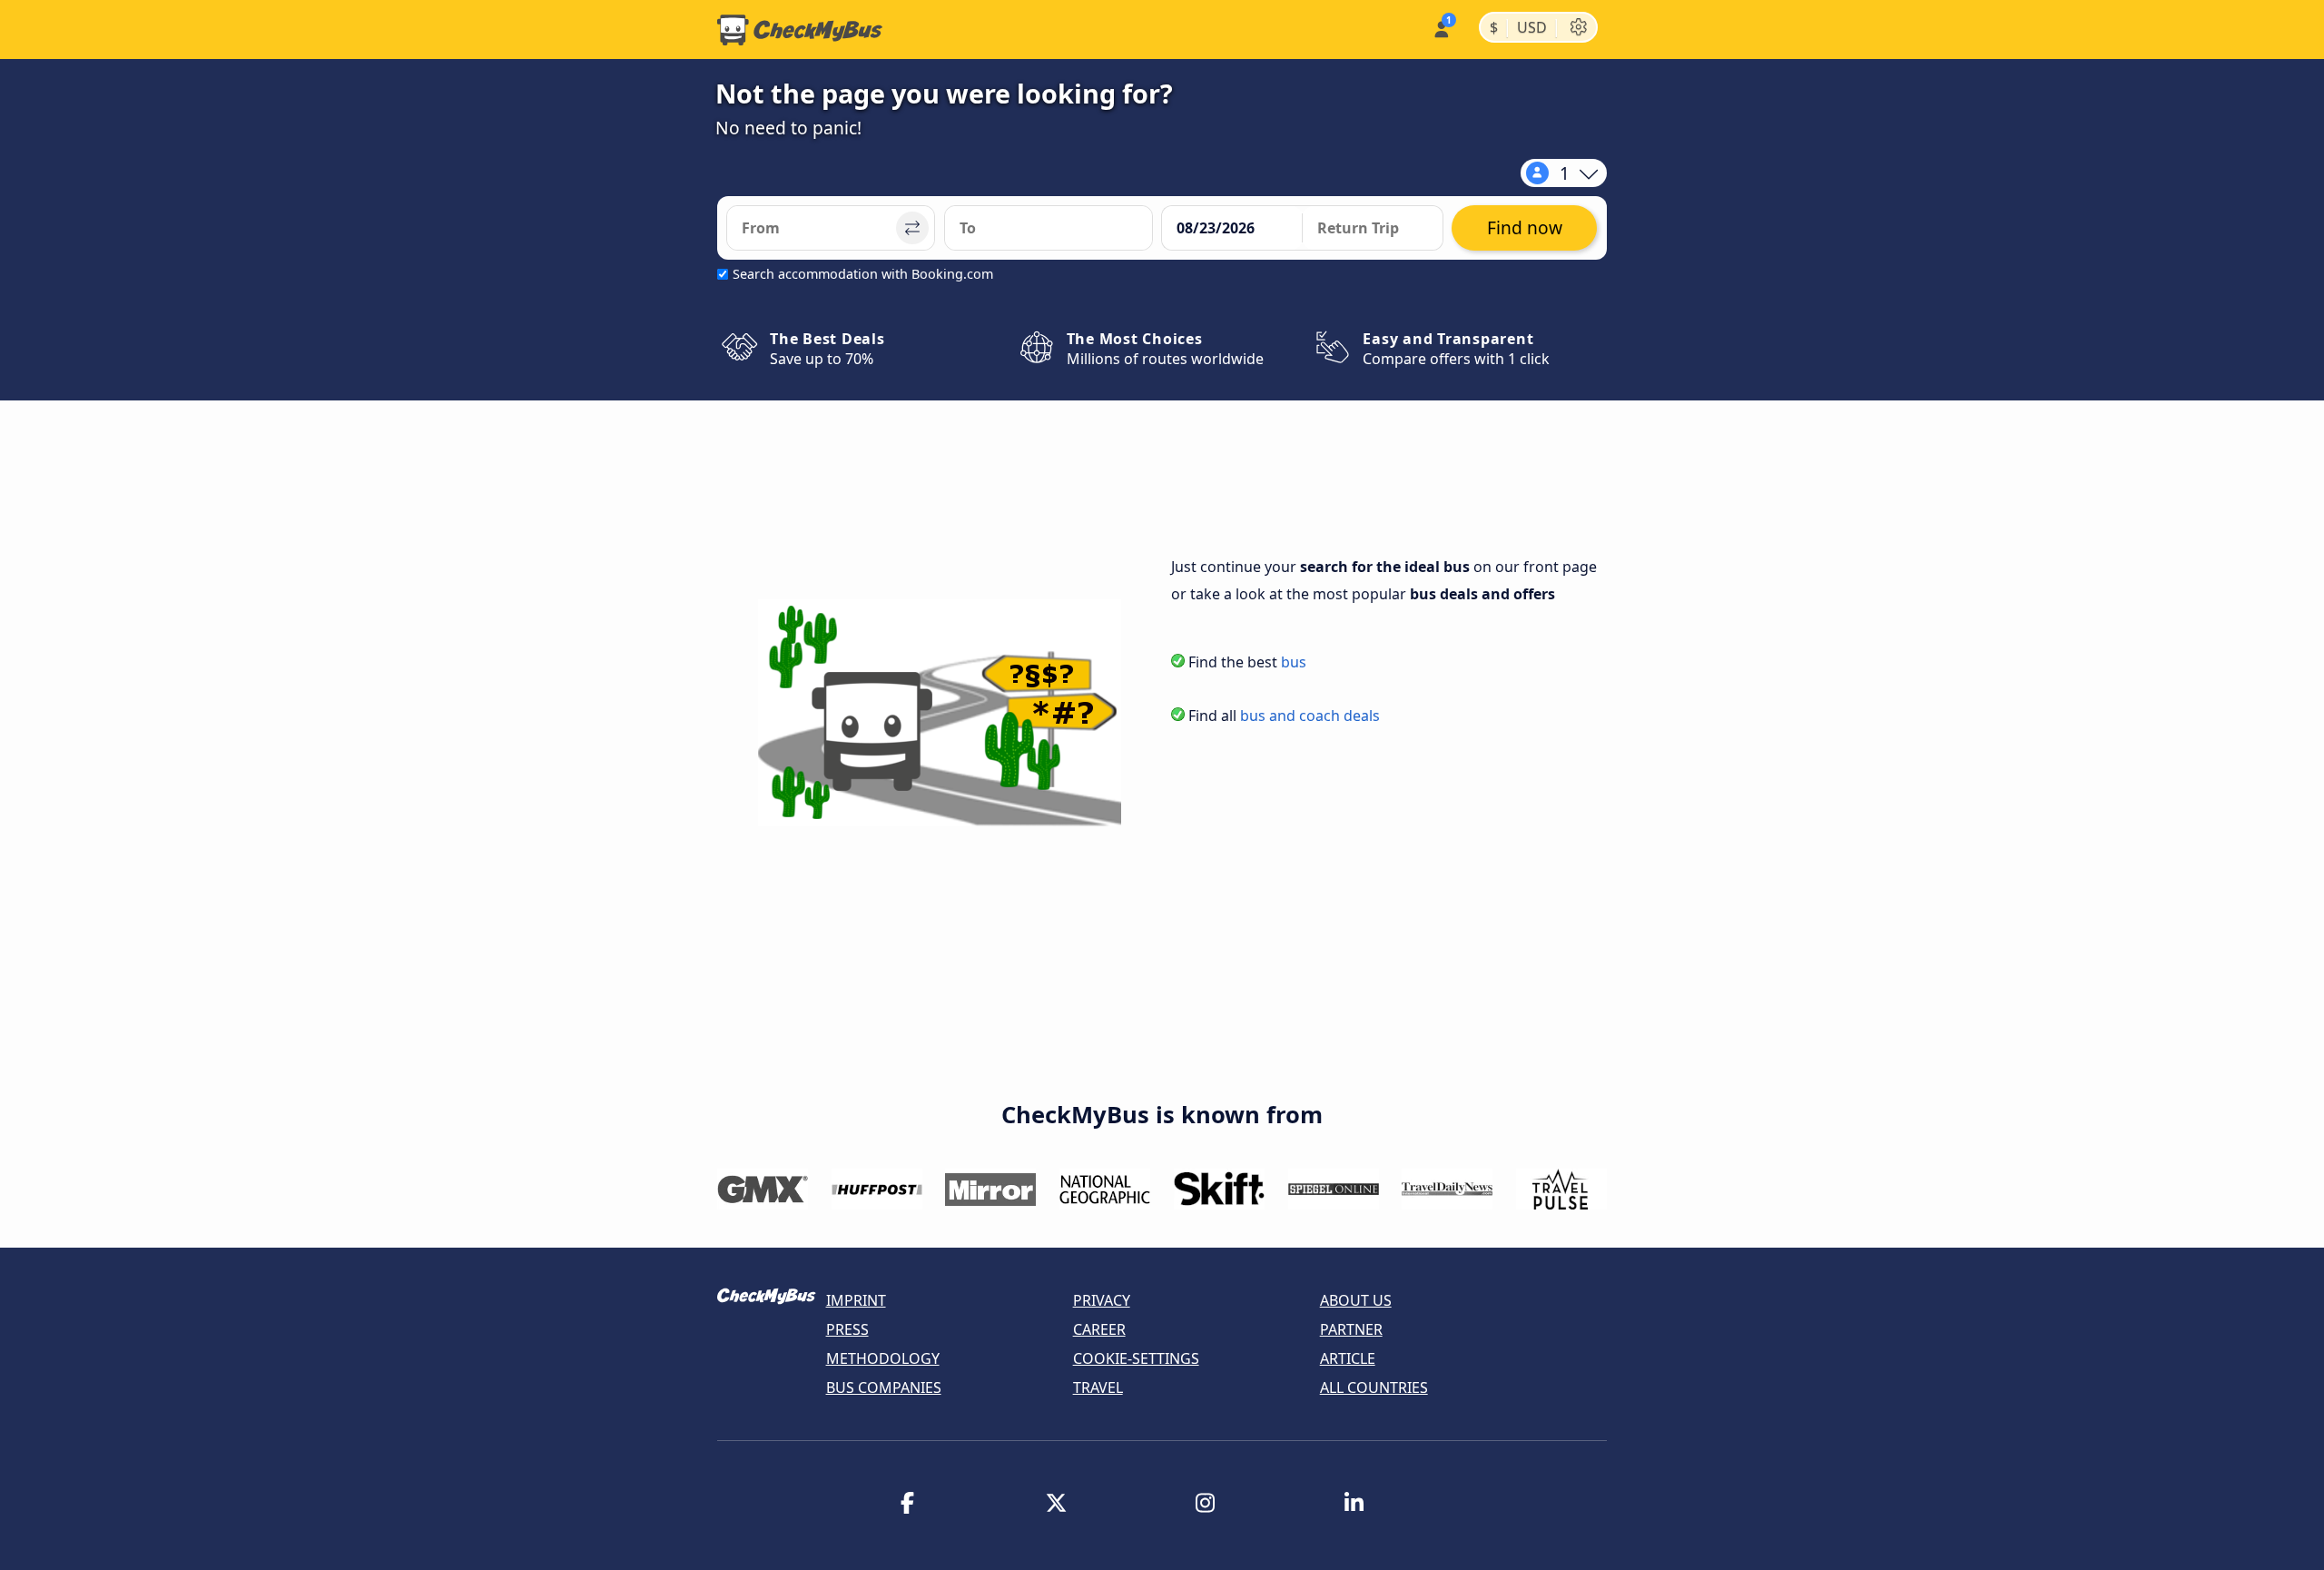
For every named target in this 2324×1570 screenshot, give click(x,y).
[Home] (800, 30)
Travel (1098, 1387)
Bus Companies (884, 1387)
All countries (1374, 1387)
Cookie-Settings (1136, 1358)
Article (1348, 1358)
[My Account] (1440, 28)
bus (1294, 662)
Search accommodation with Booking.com (863, 274)
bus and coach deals (1310, 716)
